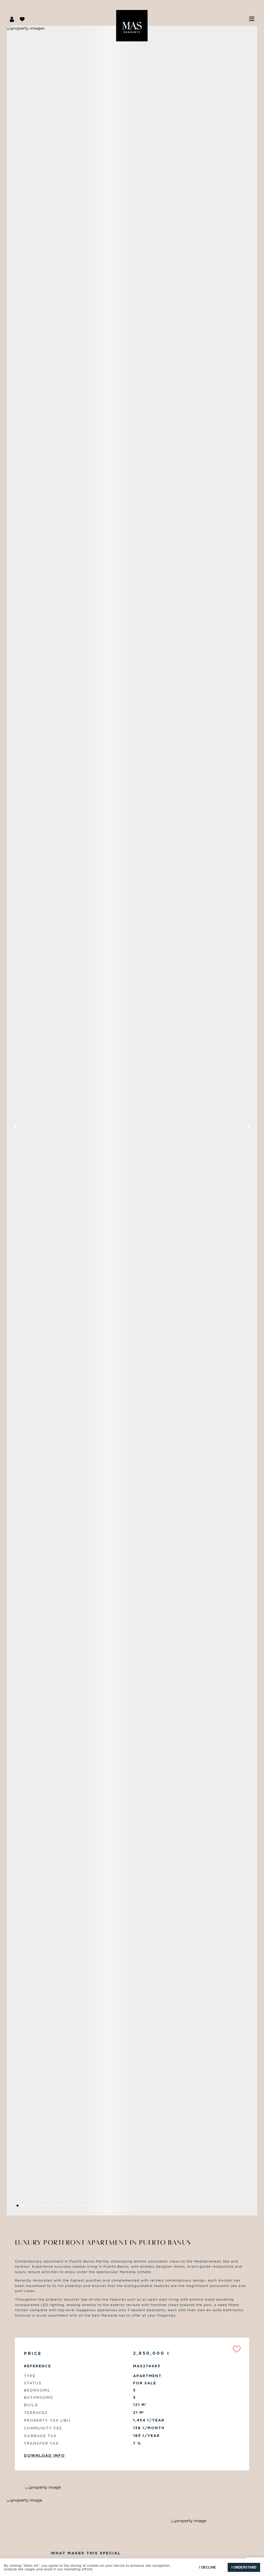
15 (94, 2207)
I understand (244, 2567)
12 (79, 2207)
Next (248, 1127)
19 (114, 2207)
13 (84, 2207)
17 (104, 2207)
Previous (16, 1127)
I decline (208, 2567)
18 (109, 2207)
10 (69, 2207)
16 (99, 2207)
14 (89, 2207)
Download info (44, 2455)
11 (74, 2207)
